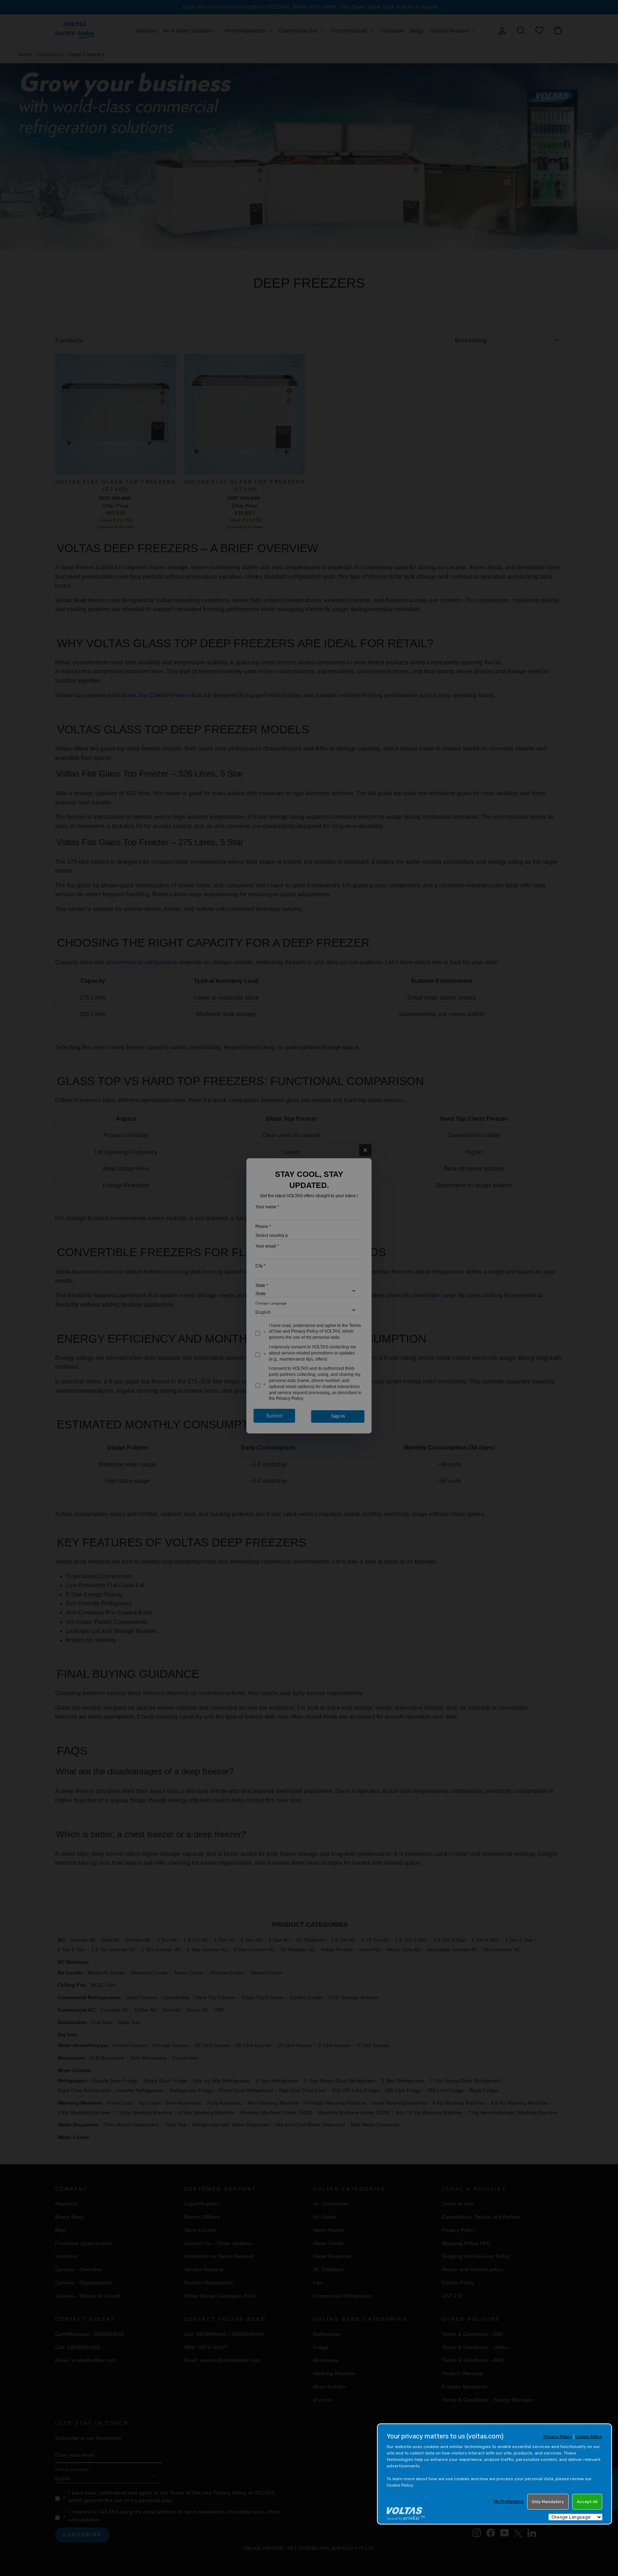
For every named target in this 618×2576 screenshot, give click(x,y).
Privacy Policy (558, 2437)
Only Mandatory (548, 2502)
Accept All (587, 2502)
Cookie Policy (589, 2437)
